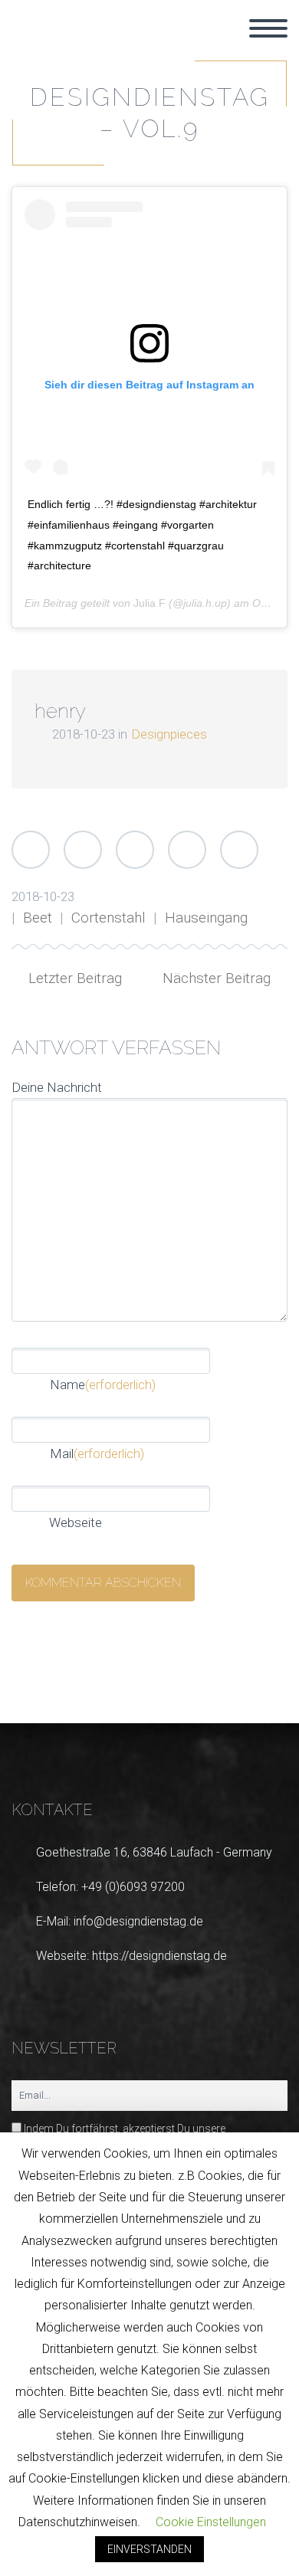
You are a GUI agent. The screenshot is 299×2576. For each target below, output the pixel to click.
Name (103, 1385)
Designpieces (169, 734)
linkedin (119, 1683)
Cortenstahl (108, 918)
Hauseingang (206, 918)
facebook (73, 1683)
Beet (38, 918)
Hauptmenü (268, 28)
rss (257, 1683)
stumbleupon (211, 1683)
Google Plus (135, 850)
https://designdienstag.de (159, 1956)
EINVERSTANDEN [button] (149, 2549)
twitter (27, 1683)
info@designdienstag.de (138, 1921)
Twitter (31, 850)
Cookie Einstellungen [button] (211, 2522)
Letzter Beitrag (75, 978)
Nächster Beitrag (217, 978)
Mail (97, 1454)
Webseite (74, 1522)
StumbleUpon (239, 850)
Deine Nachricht (57, 1087)
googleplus (165, 1683)
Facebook (83, 850)
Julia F (149, 603)
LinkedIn (187, 850)
